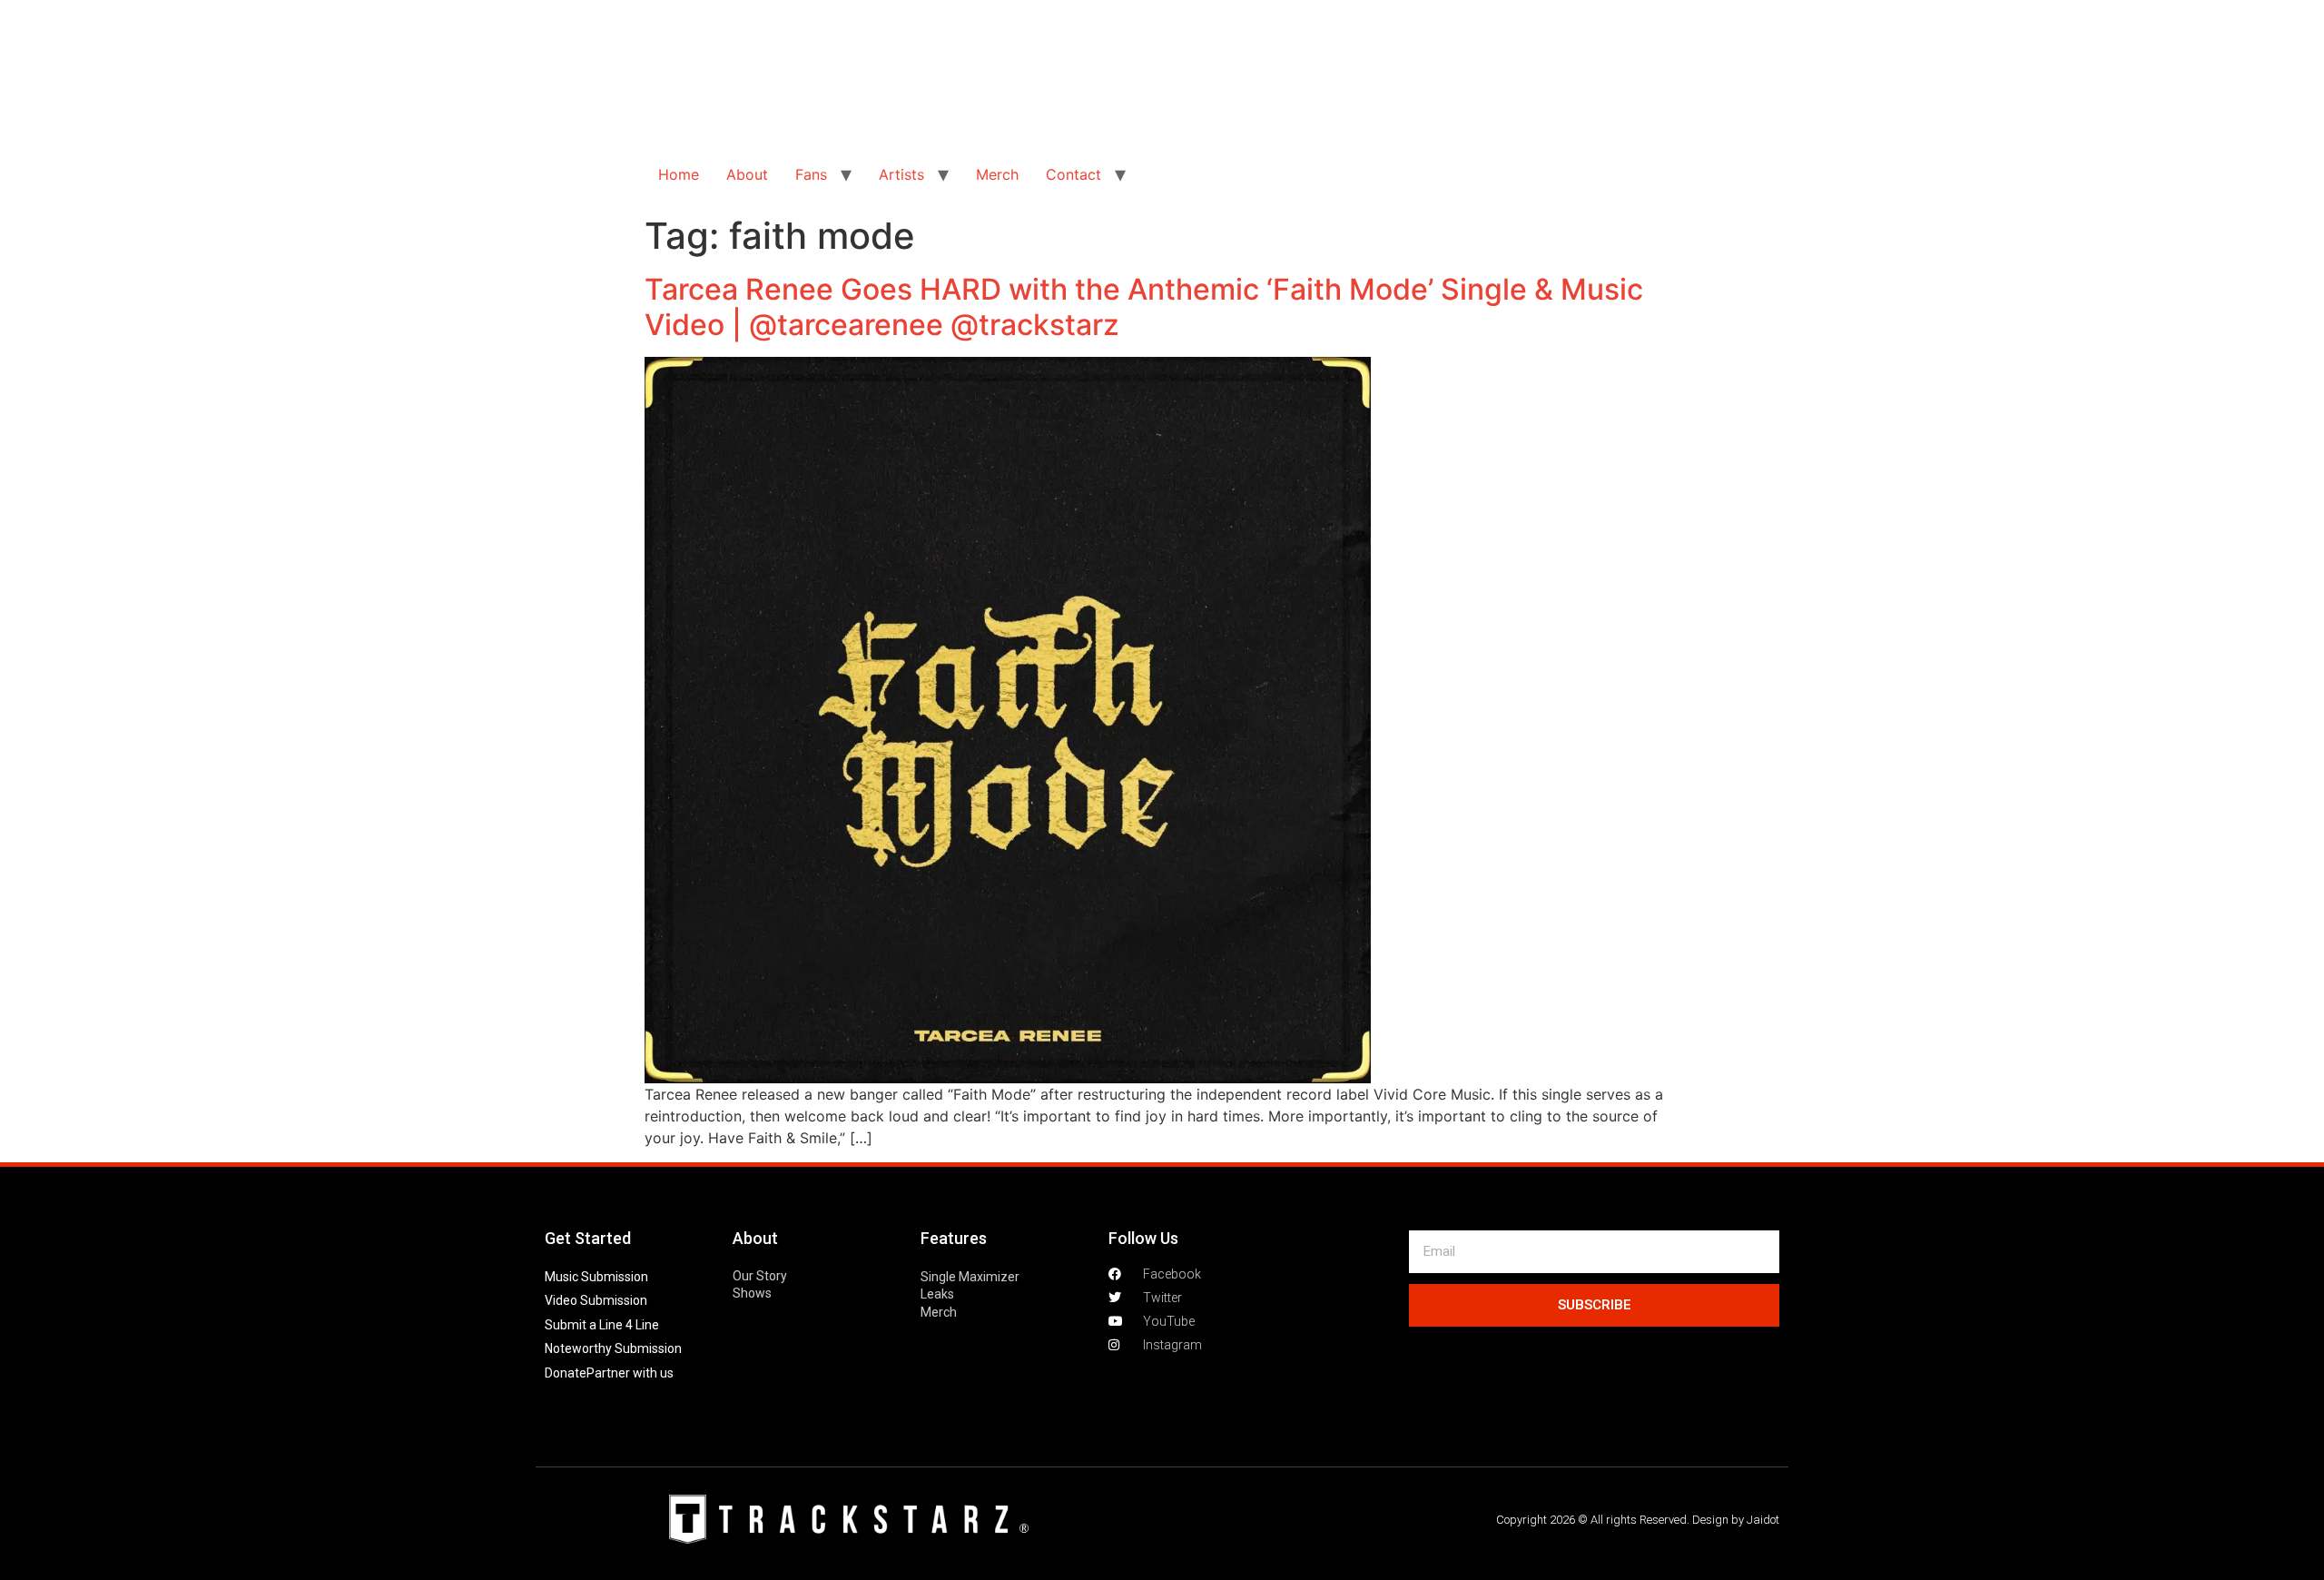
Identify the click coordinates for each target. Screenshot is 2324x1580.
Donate (566, 1373)
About (747, 174)
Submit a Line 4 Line (602, 1325)
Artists (901, 174)
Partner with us (630, 1373)
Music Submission (596, 1277)
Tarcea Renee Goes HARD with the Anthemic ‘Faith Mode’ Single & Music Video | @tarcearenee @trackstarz (1144, 306)
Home (679, 174)
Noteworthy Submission (613, 1348)
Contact (1073, 174)
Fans (811, 174)
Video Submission (596, 1300)
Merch (997, 174)
